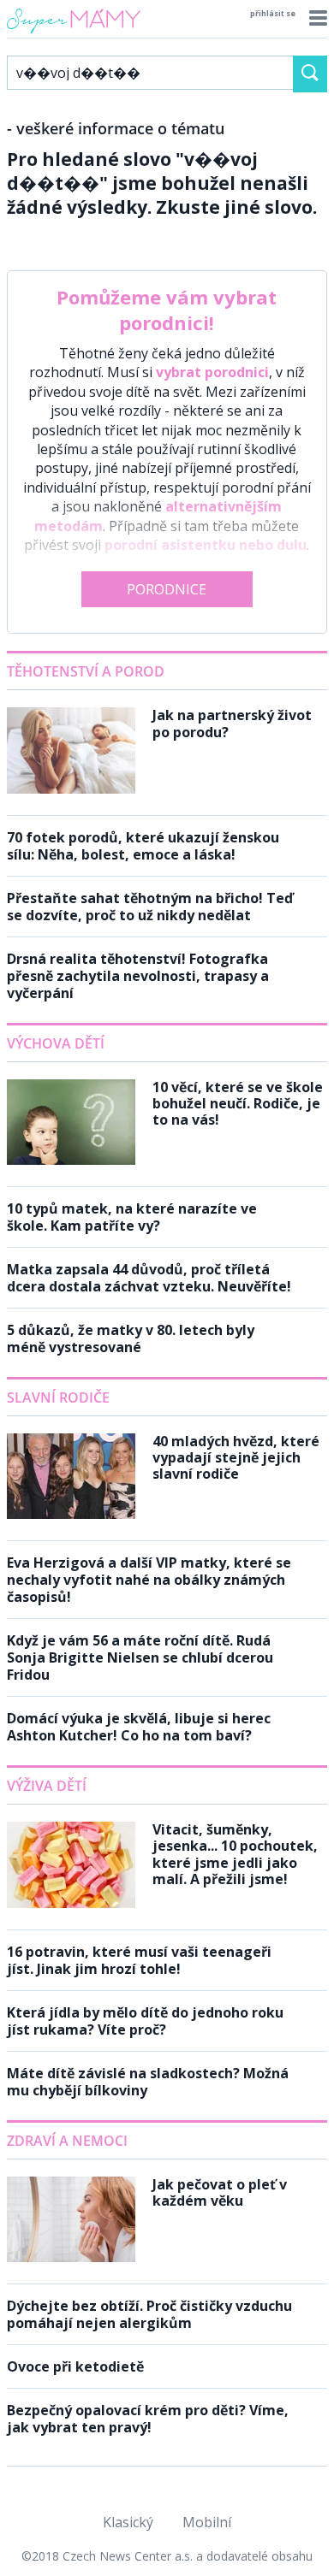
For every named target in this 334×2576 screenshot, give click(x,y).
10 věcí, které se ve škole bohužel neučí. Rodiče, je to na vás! (238, 1103)
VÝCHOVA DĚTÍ (56, 1043)
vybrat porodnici (212, 372)
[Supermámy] (74, 33)
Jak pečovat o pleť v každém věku (220, 2192)
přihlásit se (273, 13)
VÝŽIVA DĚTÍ (47, 1786)
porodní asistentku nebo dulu (206, 545)
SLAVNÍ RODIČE (58, 1397)
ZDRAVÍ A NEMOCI (67, 2141)
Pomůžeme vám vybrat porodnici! (167, 310)
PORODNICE (167, 589)
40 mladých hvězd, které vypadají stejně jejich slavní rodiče (236, 1457)
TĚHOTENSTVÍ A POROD (86, 671)
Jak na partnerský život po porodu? (232, 723)
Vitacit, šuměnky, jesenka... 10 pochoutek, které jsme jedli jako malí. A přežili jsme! (235, 1854)
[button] (316, 18)
